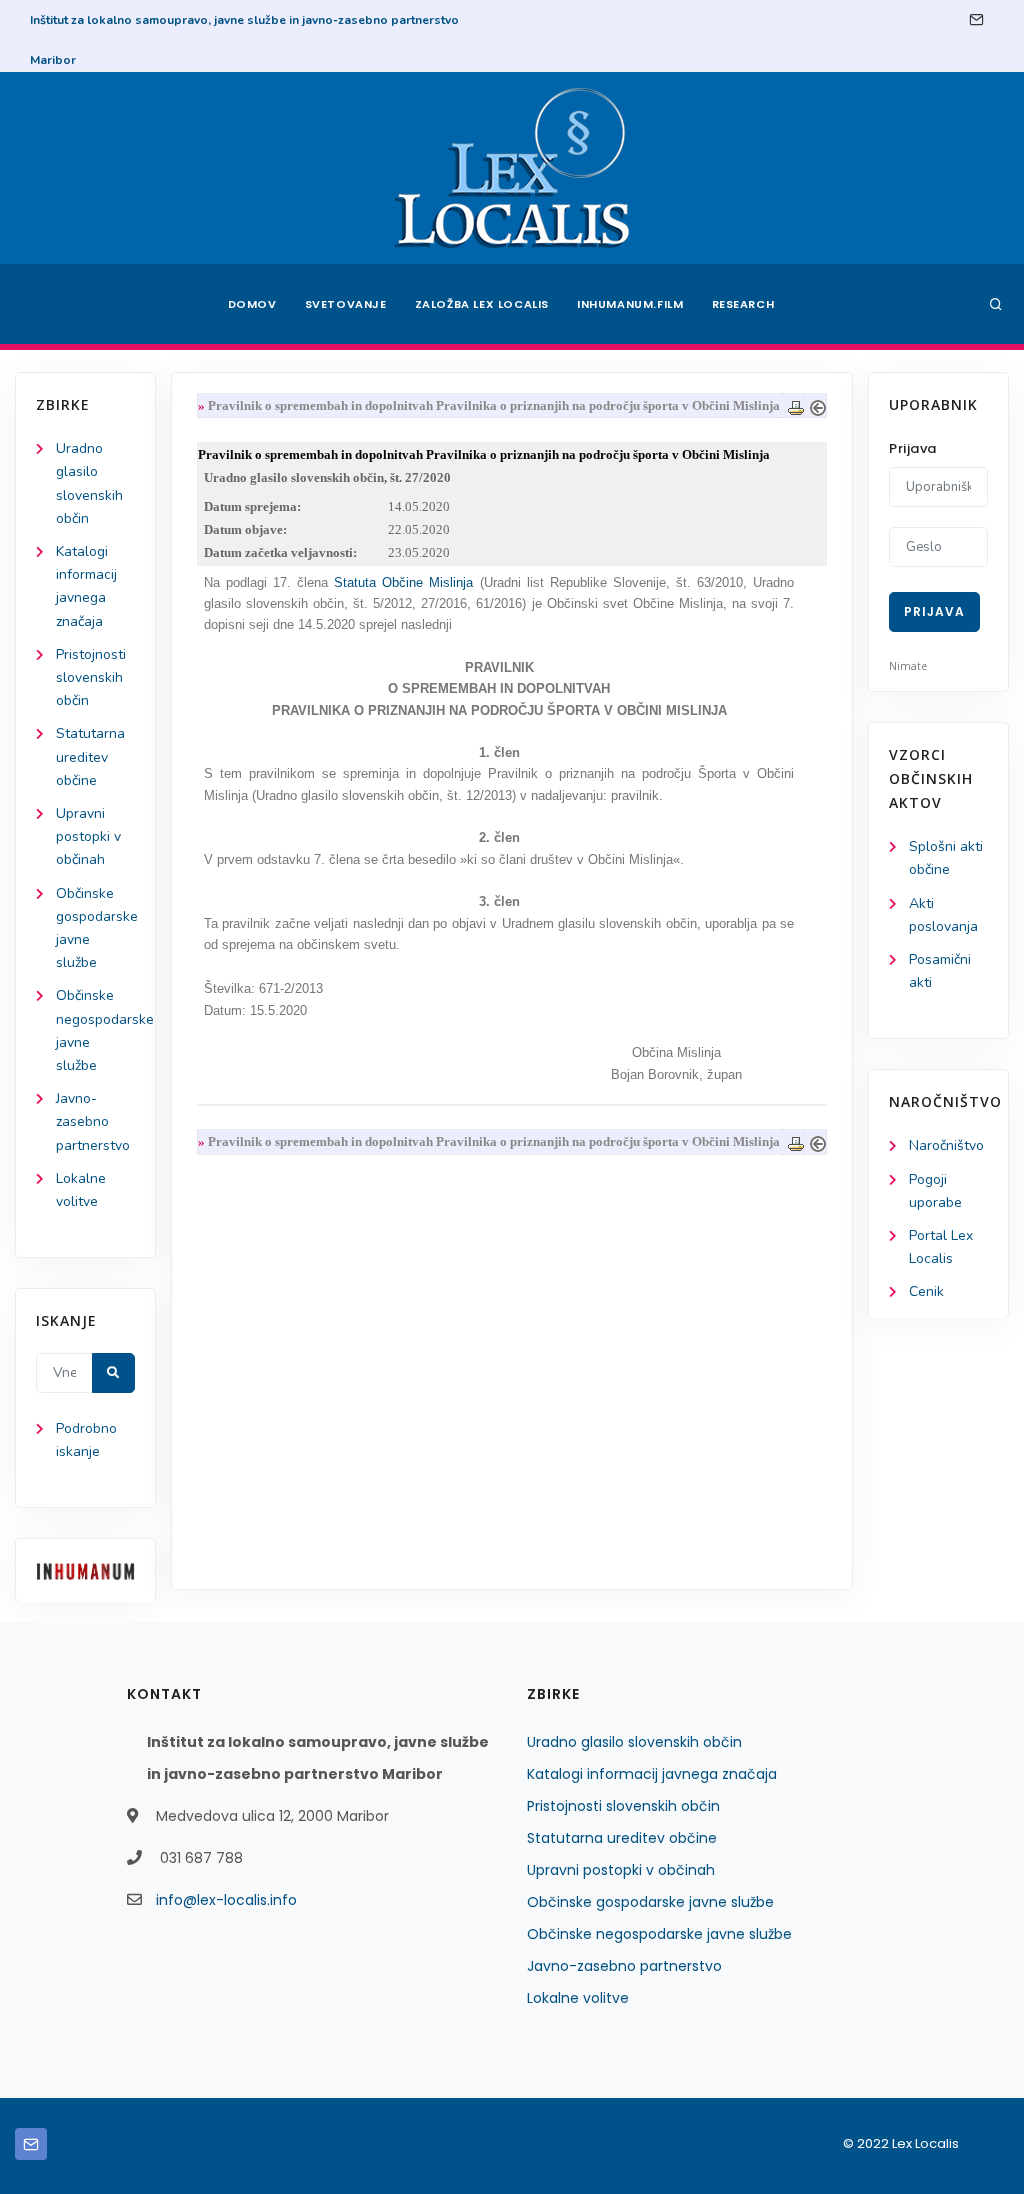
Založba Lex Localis (482, 304)
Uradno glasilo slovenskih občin (634, 1742)
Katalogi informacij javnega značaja (652, 1774)
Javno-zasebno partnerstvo (93, 1121)
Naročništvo (946, 1145)
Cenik (926, 1291)
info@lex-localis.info (226, 1900)
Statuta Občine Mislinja (403, 582)
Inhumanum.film (630, 304)
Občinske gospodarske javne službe (650, 1902)
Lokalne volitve (578, 1998)
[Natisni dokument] (796, 405)
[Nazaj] (818, 405)
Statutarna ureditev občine (90, 756)
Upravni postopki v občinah (88, 836)
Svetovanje (346, 304)
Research (743, 304)
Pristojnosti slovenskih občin (91, 677)
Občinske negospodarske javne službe (659, 1934)
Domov (252, 304)
